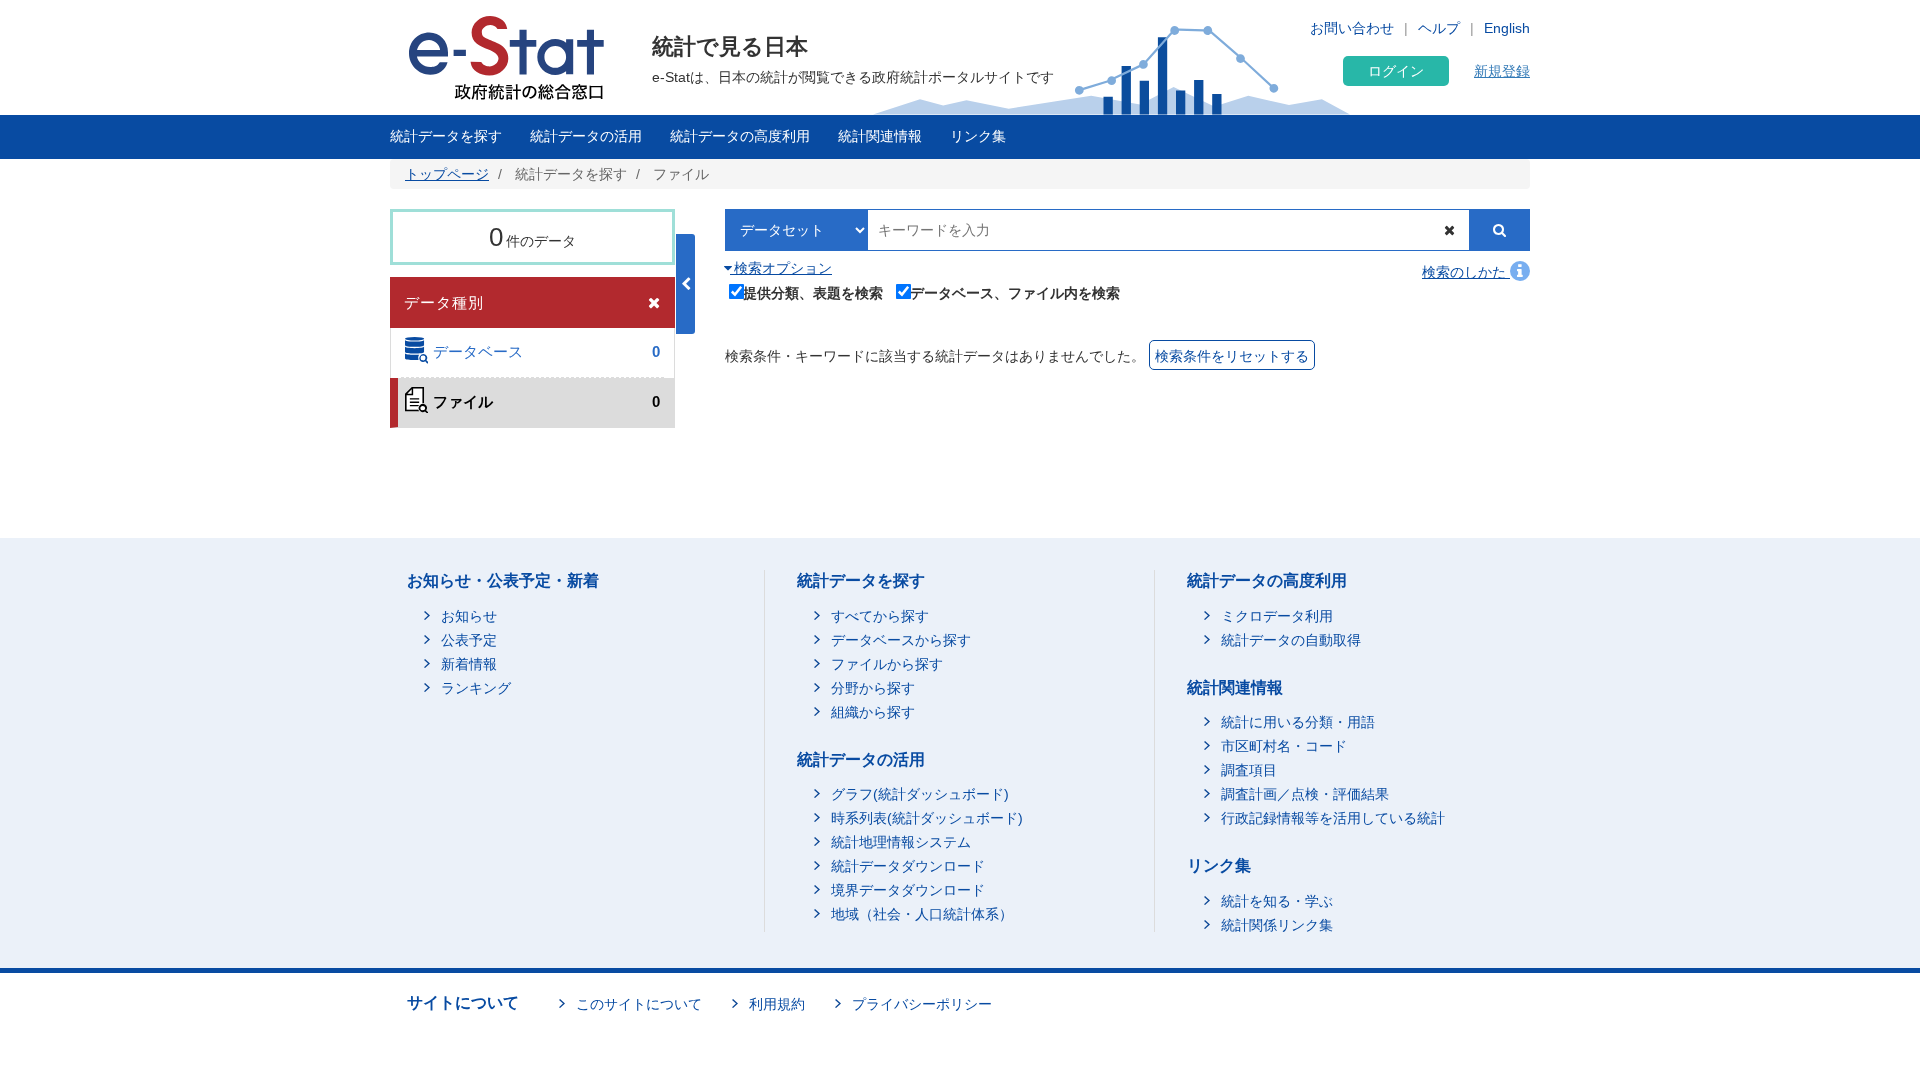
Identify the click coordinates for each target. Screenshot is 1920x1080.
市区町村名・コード (1284, 746)
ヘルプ (1439, 28)
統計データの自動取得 (1291, 640)
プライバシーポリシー (922, 1004)
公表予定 (469, 640)
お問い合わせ (1352, 28)
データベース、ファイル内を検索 (1015, 292)
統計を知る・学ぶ (1277, 901)
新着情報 (469, 664)
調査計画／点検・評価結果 (1305, 794)
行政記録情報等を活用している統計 (1333, 818)
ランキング (476, 688)
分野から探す (873, 688)
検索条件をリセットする (1232, 356)
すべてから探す (880, 616)
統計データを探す (446, 136)
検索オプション (781, 268)
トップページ (447, 174)
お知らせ (469, 616)
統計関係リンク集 (1277, 925)
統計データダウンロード (908, 866)
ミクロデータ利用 (1277, 616)
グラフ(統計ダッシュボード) (920, 794)
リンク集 (978, 136)
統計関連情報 (880, 136)
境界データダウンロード (908, 890)
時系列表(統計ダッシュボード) (927, 818)
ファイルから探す (887, 664)
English (1507, 28)
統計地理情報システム (901, 842)
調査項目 (1249, 770)
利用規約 (777, 1004)
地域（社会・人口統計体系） (922, 914)
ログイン (1396, 71)
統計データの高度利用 (740, 136)
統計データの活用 (586, 136)
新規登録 (1502, 71)
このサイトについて (639, 1004)
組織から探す (873, 712)
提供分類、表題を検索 (813, 292)
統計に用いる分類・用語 (1298, 722)
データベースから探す (901, 640)
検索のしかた (1466, 272)
